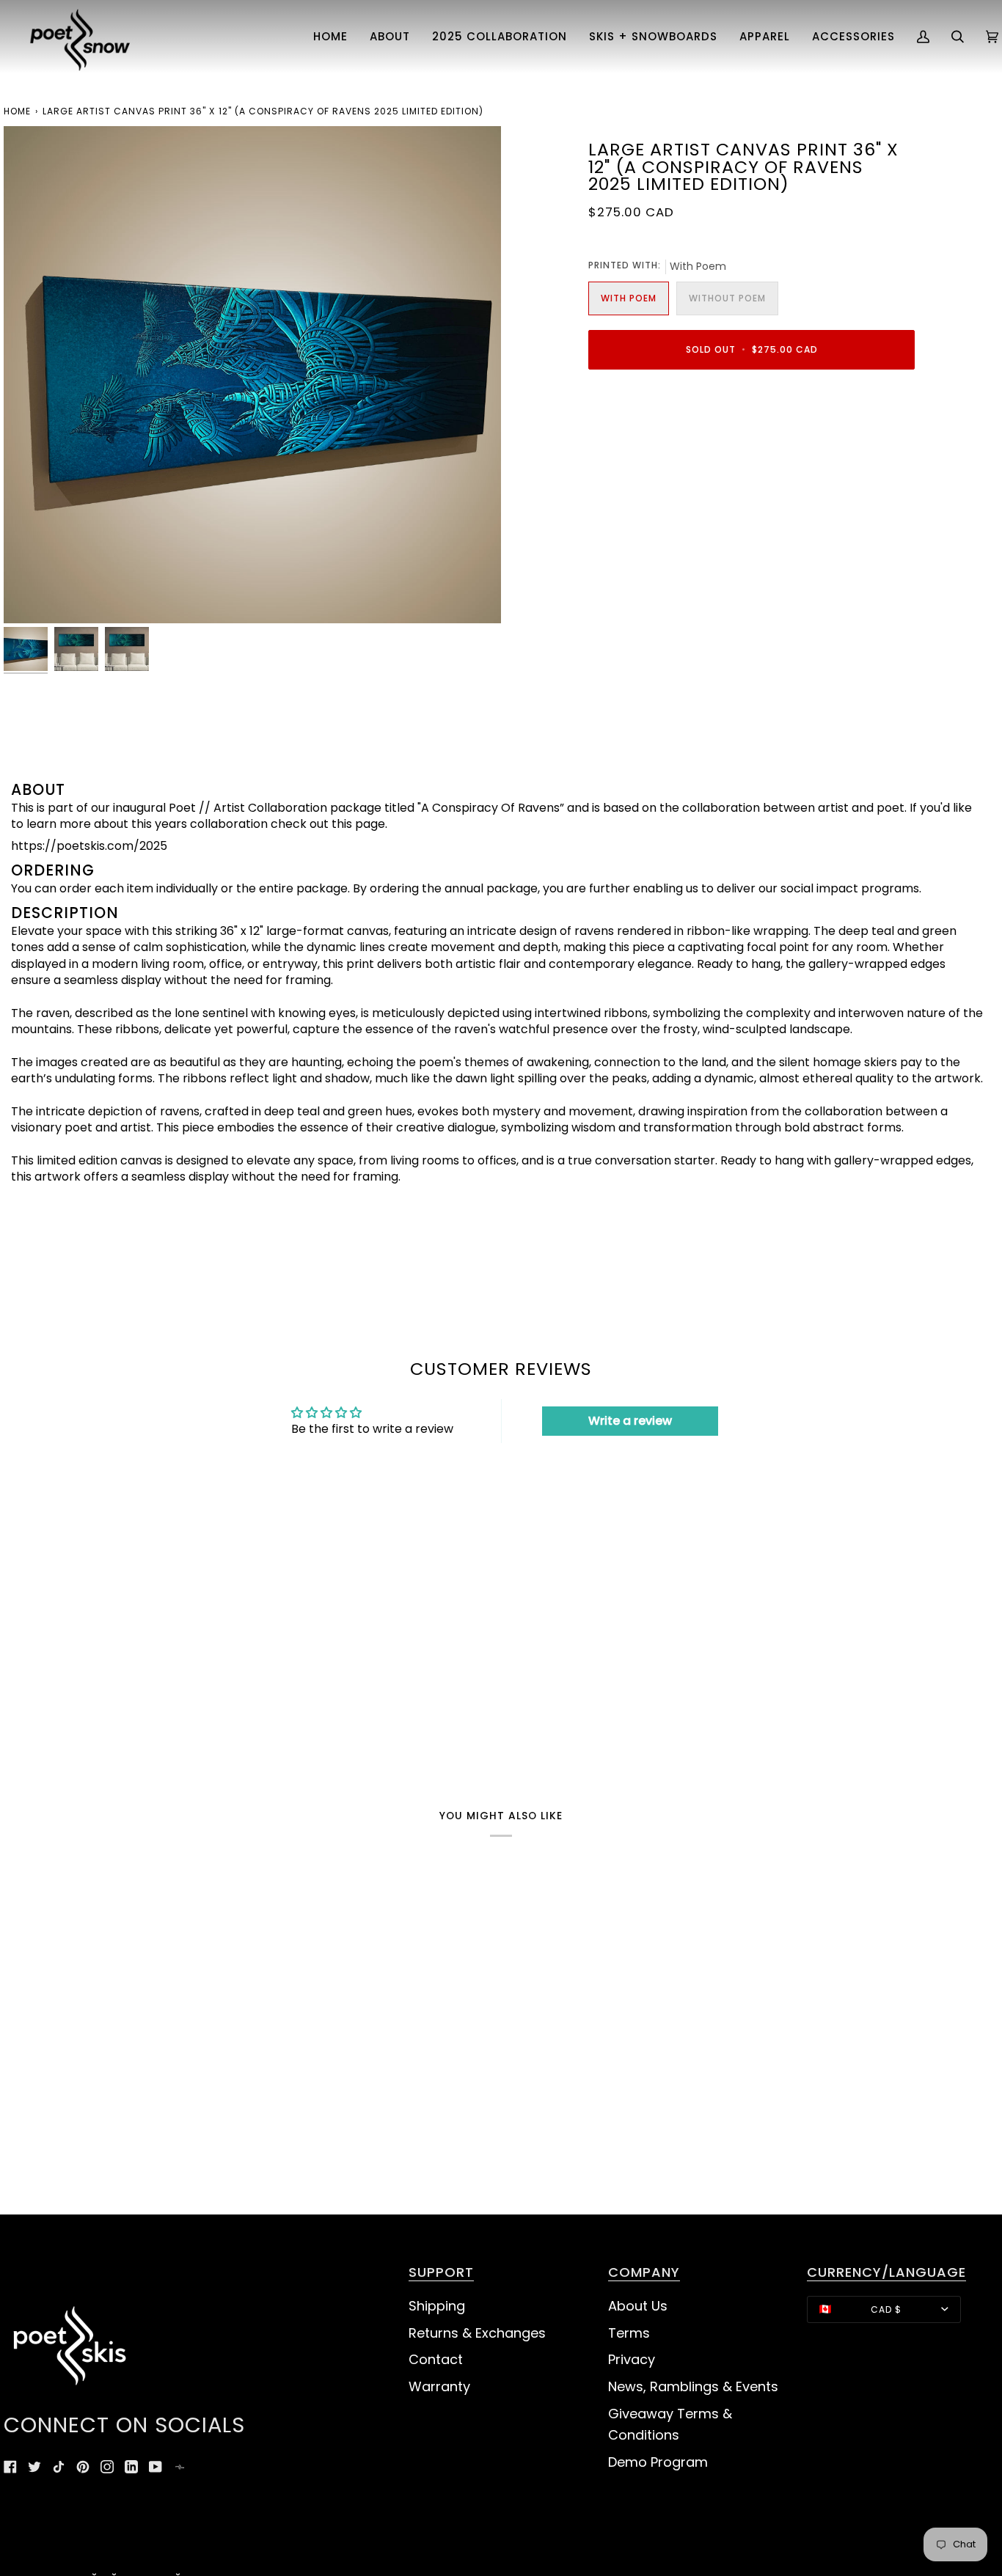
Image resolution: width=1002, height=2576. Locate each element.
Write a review (630, 1421)
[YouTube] (156, 2467)
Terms (629, 2333)
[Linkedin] (131, 2467)
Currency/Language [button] (886, 2273)
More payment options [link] (655, 441)
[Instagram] (107, 2467)
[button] (390, 37)
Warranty (439, 2386)
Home (17, 111)
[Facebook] (10, 2467)
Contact (436, 2359)
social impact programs (850, 888)
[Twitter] (34, 2467)
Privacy (632, 2359)
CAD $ (886, 2309)
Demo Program (658, 2462)
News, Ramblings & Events (693, 2386)
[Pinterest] (83, 2467)
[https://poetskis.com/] (180, 2467)
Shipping (437, 2306)
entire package (303, 888)
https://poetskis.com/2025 (89, 846)
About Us (638, 2306)
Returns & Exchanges (477, 2333)
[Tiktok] (59, 2467)
